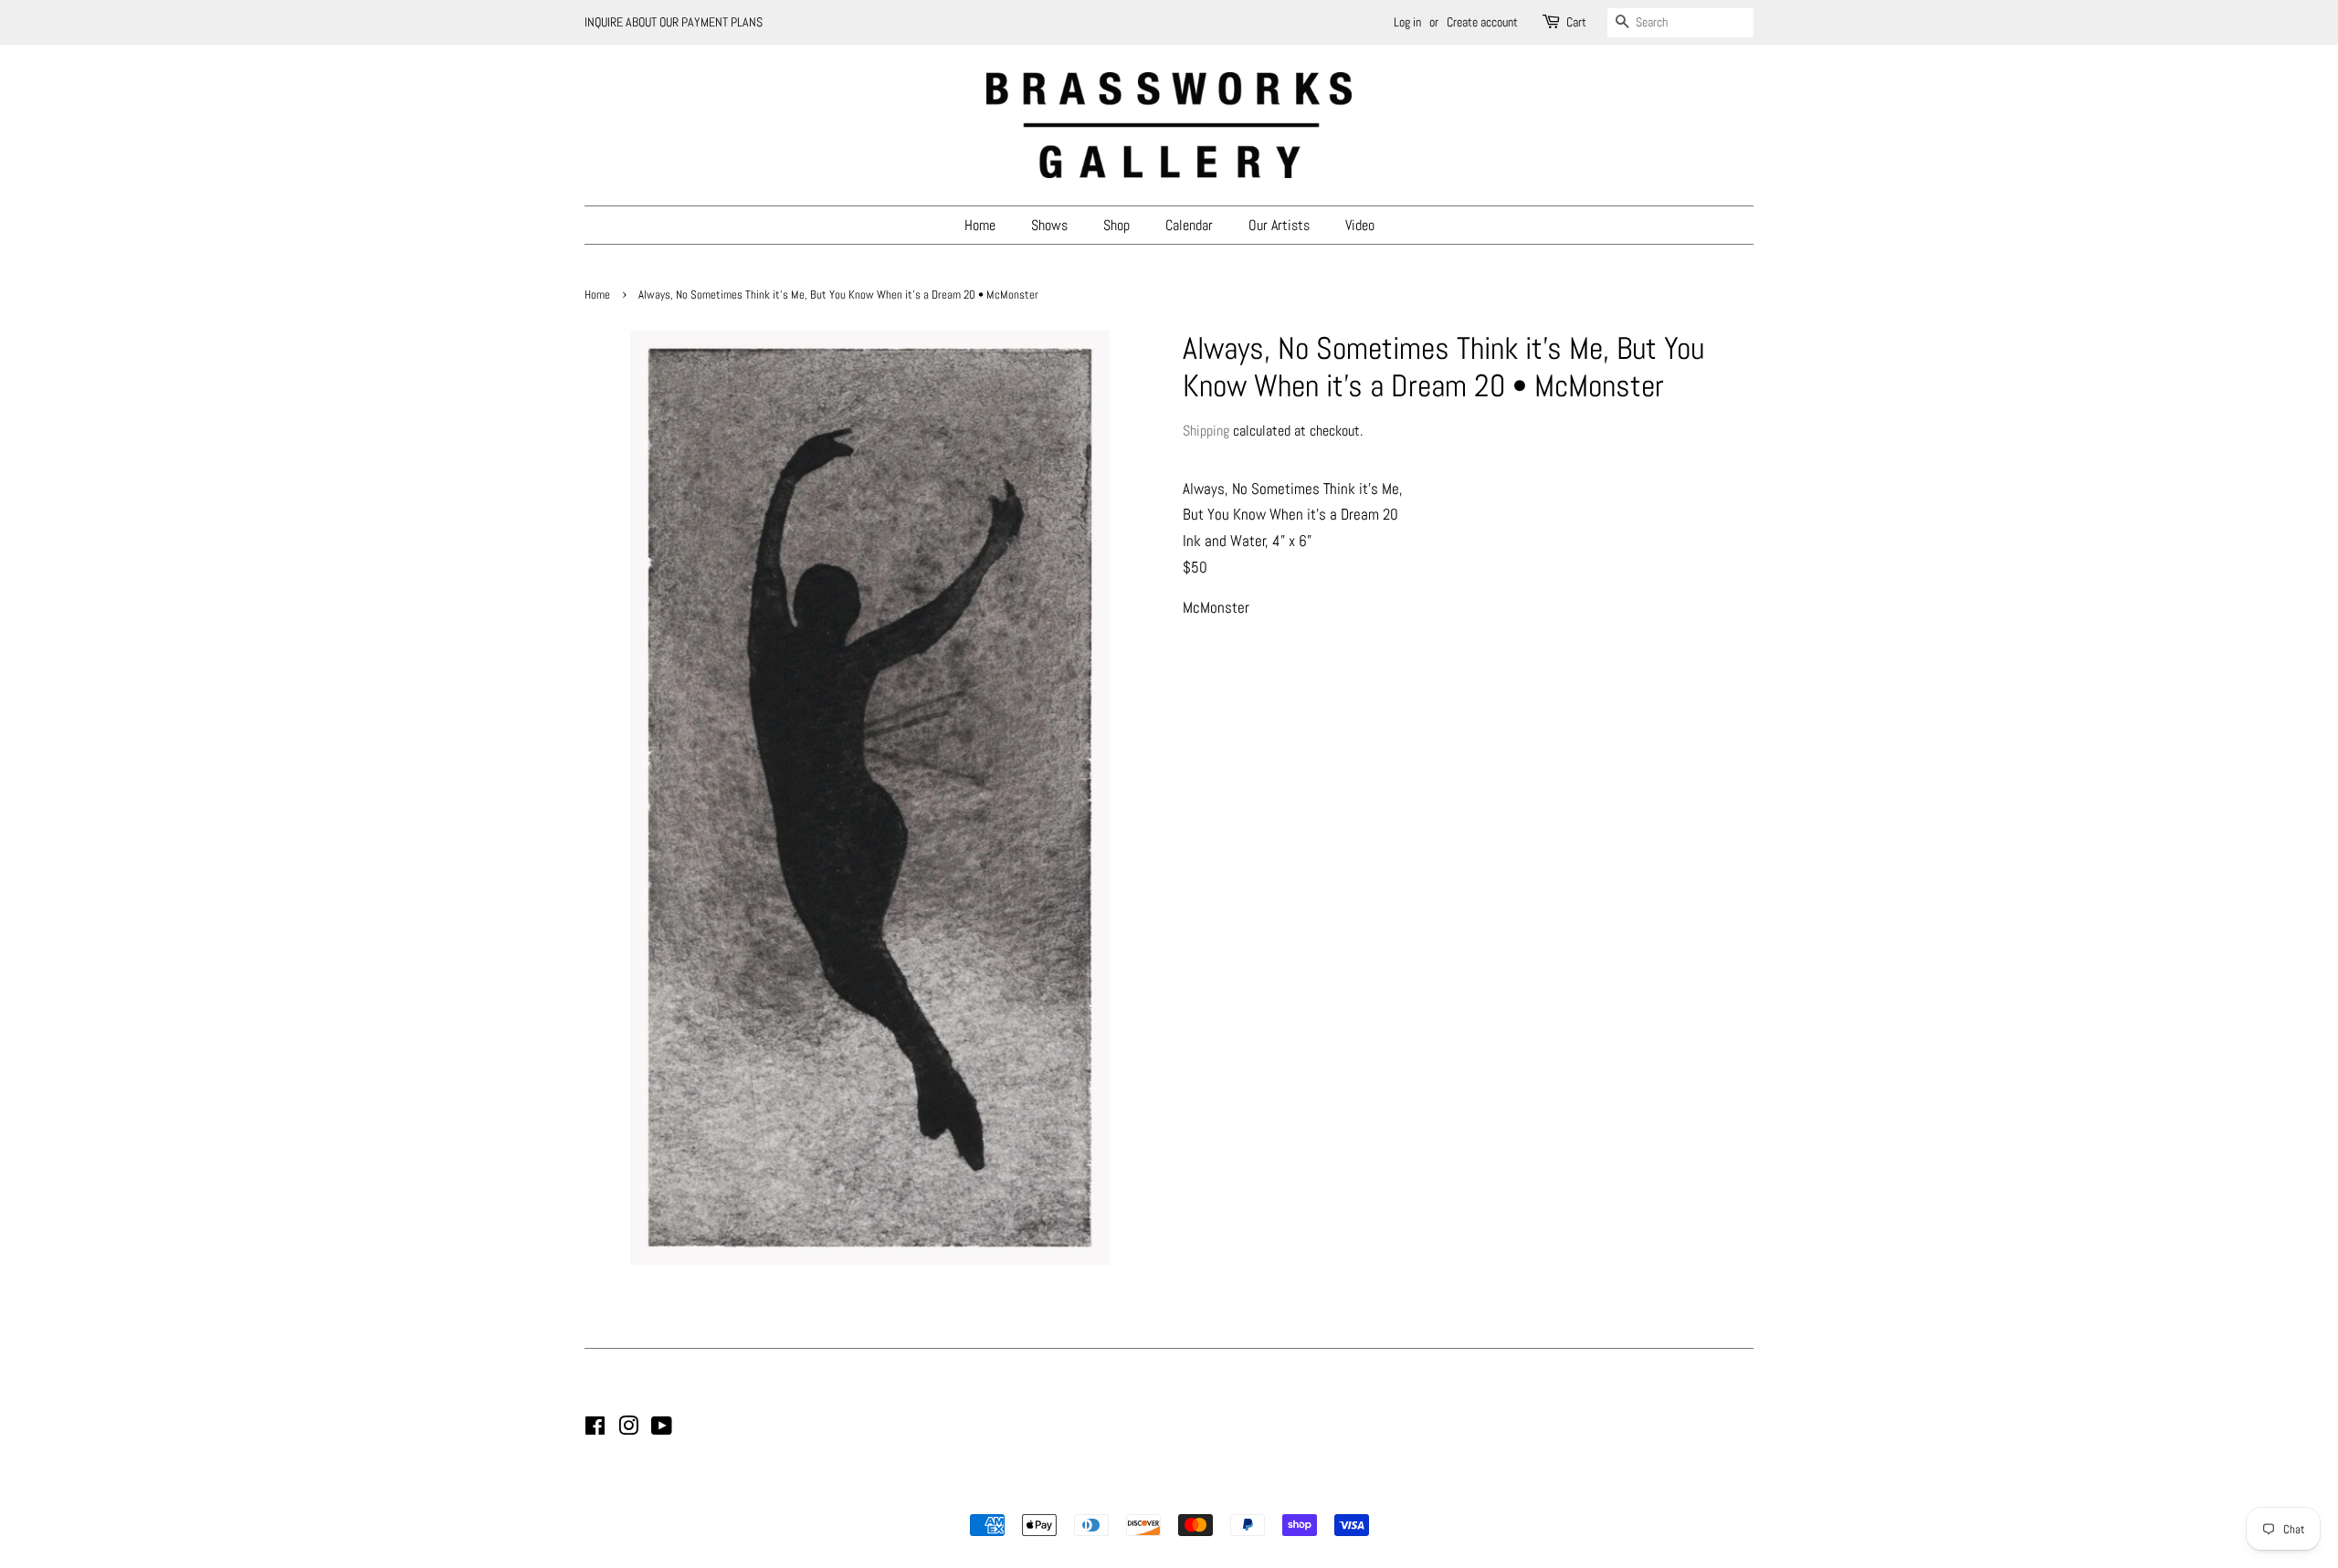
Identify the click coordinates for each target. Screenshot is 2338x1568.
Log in (1407, 22)
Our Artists (1279, 225)
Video (1360, 225)
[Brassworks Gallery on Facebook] (595, 1429)
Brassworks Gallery (1166, 1493)
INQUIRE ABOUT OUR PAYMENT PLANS (674, 22)
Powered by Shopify (1262, 1493)
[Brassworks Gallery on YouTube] (662, 1429)
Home (980, 225)
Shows (1049, 225)
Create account (1482, 22)
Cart (1576, 22)
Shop (1116, 225)
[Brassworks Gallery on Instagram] (628, 1429)
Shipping (1206, 431)
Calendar (1189, 225)
